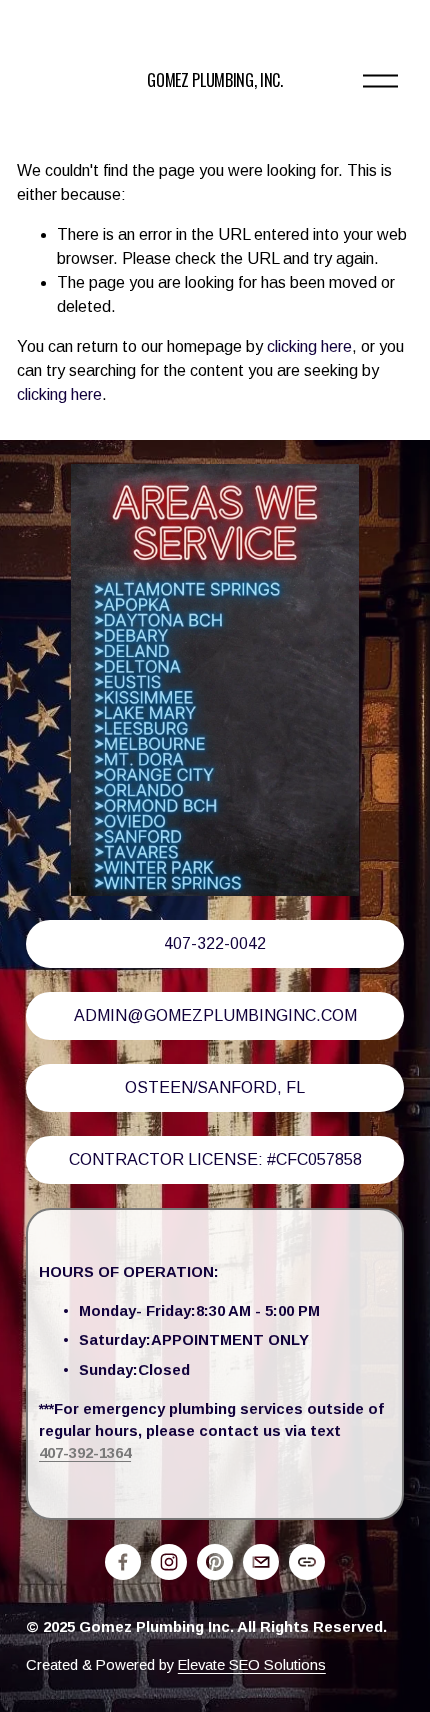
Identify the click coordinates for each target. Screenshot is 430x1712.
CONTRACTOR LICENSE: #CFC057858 (215, 1159)
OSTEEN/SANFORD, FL (215, 1087)
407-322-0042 (215, 943)
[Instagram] (169, 1562)
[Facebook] (123, 1562)
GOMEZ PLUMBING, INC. (215, 80)
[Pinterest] (215, 1562)
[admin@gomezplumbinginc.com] (261, 1562)
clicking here (309, 346)
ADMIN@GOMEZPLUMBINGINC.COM (215, 1015)
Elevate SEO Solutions (252, 1664)
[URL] (307, 1562)
